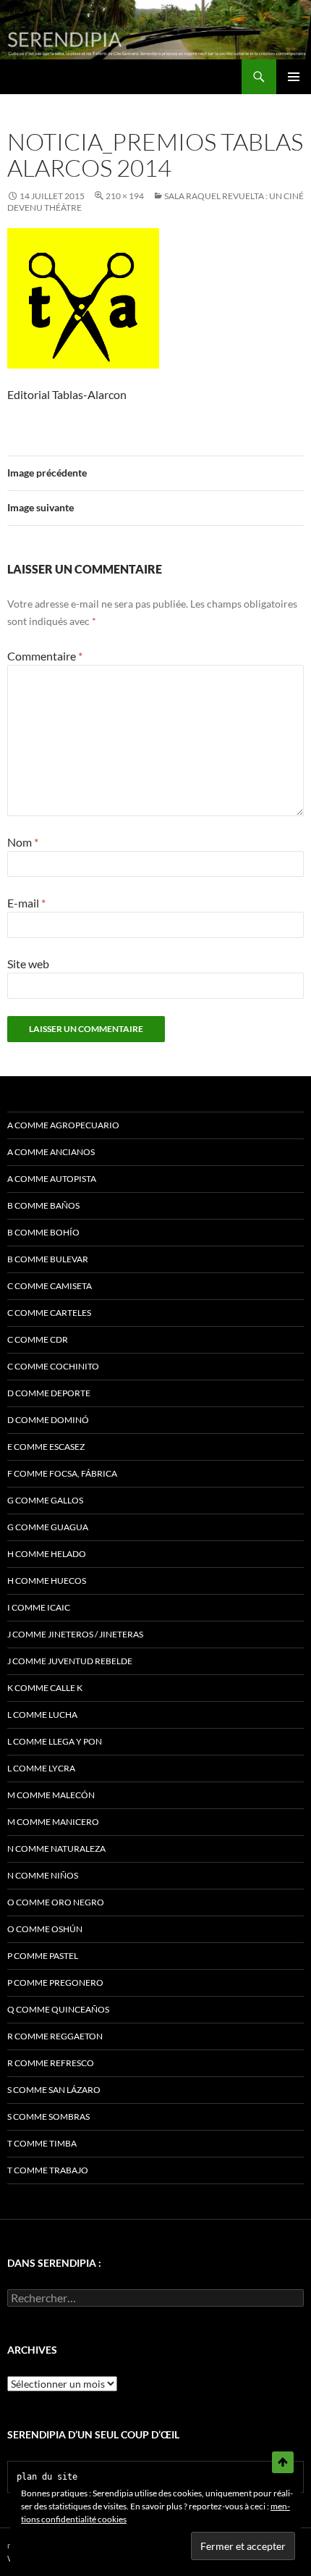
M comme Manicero (53, 1822)
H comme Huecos (47, 1581)
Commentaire (45, 656)
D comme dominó (48, 1420)
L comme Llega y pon (55, 1741)
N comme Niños (43, 1875)
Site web (28, 964)
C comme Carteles (49, 1313)
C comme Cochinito (53, 1366)
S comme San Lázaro (54, 2090)
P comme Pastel (43, 1956)
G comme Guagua (48, 1527)
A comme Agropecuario (63, 1125)
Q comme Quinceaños (58, 2009)
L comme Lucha (42, 1715)
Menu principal (294, 77)
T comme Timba (42, 2143)
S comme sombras (48, 2116)
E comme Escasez (46, 1447)
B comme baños (43, 1205)
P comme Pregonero (55, 1983)
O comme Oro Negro (56, 1902)
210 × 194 (125, 196)
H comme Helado (47, 1554)
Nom (23, 842)
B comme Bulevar (48, 1259)
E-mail (26, 903)
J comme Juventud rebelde (70, 1661)
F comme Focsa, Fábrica (62, 1473)
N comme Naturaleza (56, 1849)
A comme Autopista (52, 1179)
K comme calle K (45, 1688)
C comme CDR (38, 1339)
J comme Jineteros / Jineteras (75, 1634)
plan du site (47, 2477)
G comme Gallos (45, 1500)
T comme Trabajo (48, 2170)
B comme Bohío (43, 1232)
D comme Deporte (49, 1393)
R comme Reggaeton (55, 2036)
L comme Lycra (41, 1768)
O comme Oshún (45, 1929)
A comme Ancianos (51, 1152)
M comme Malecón (51, 1795)
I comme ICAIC (39, 1607)
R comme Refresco (51, 2063)
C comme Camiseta (50, 1286)
